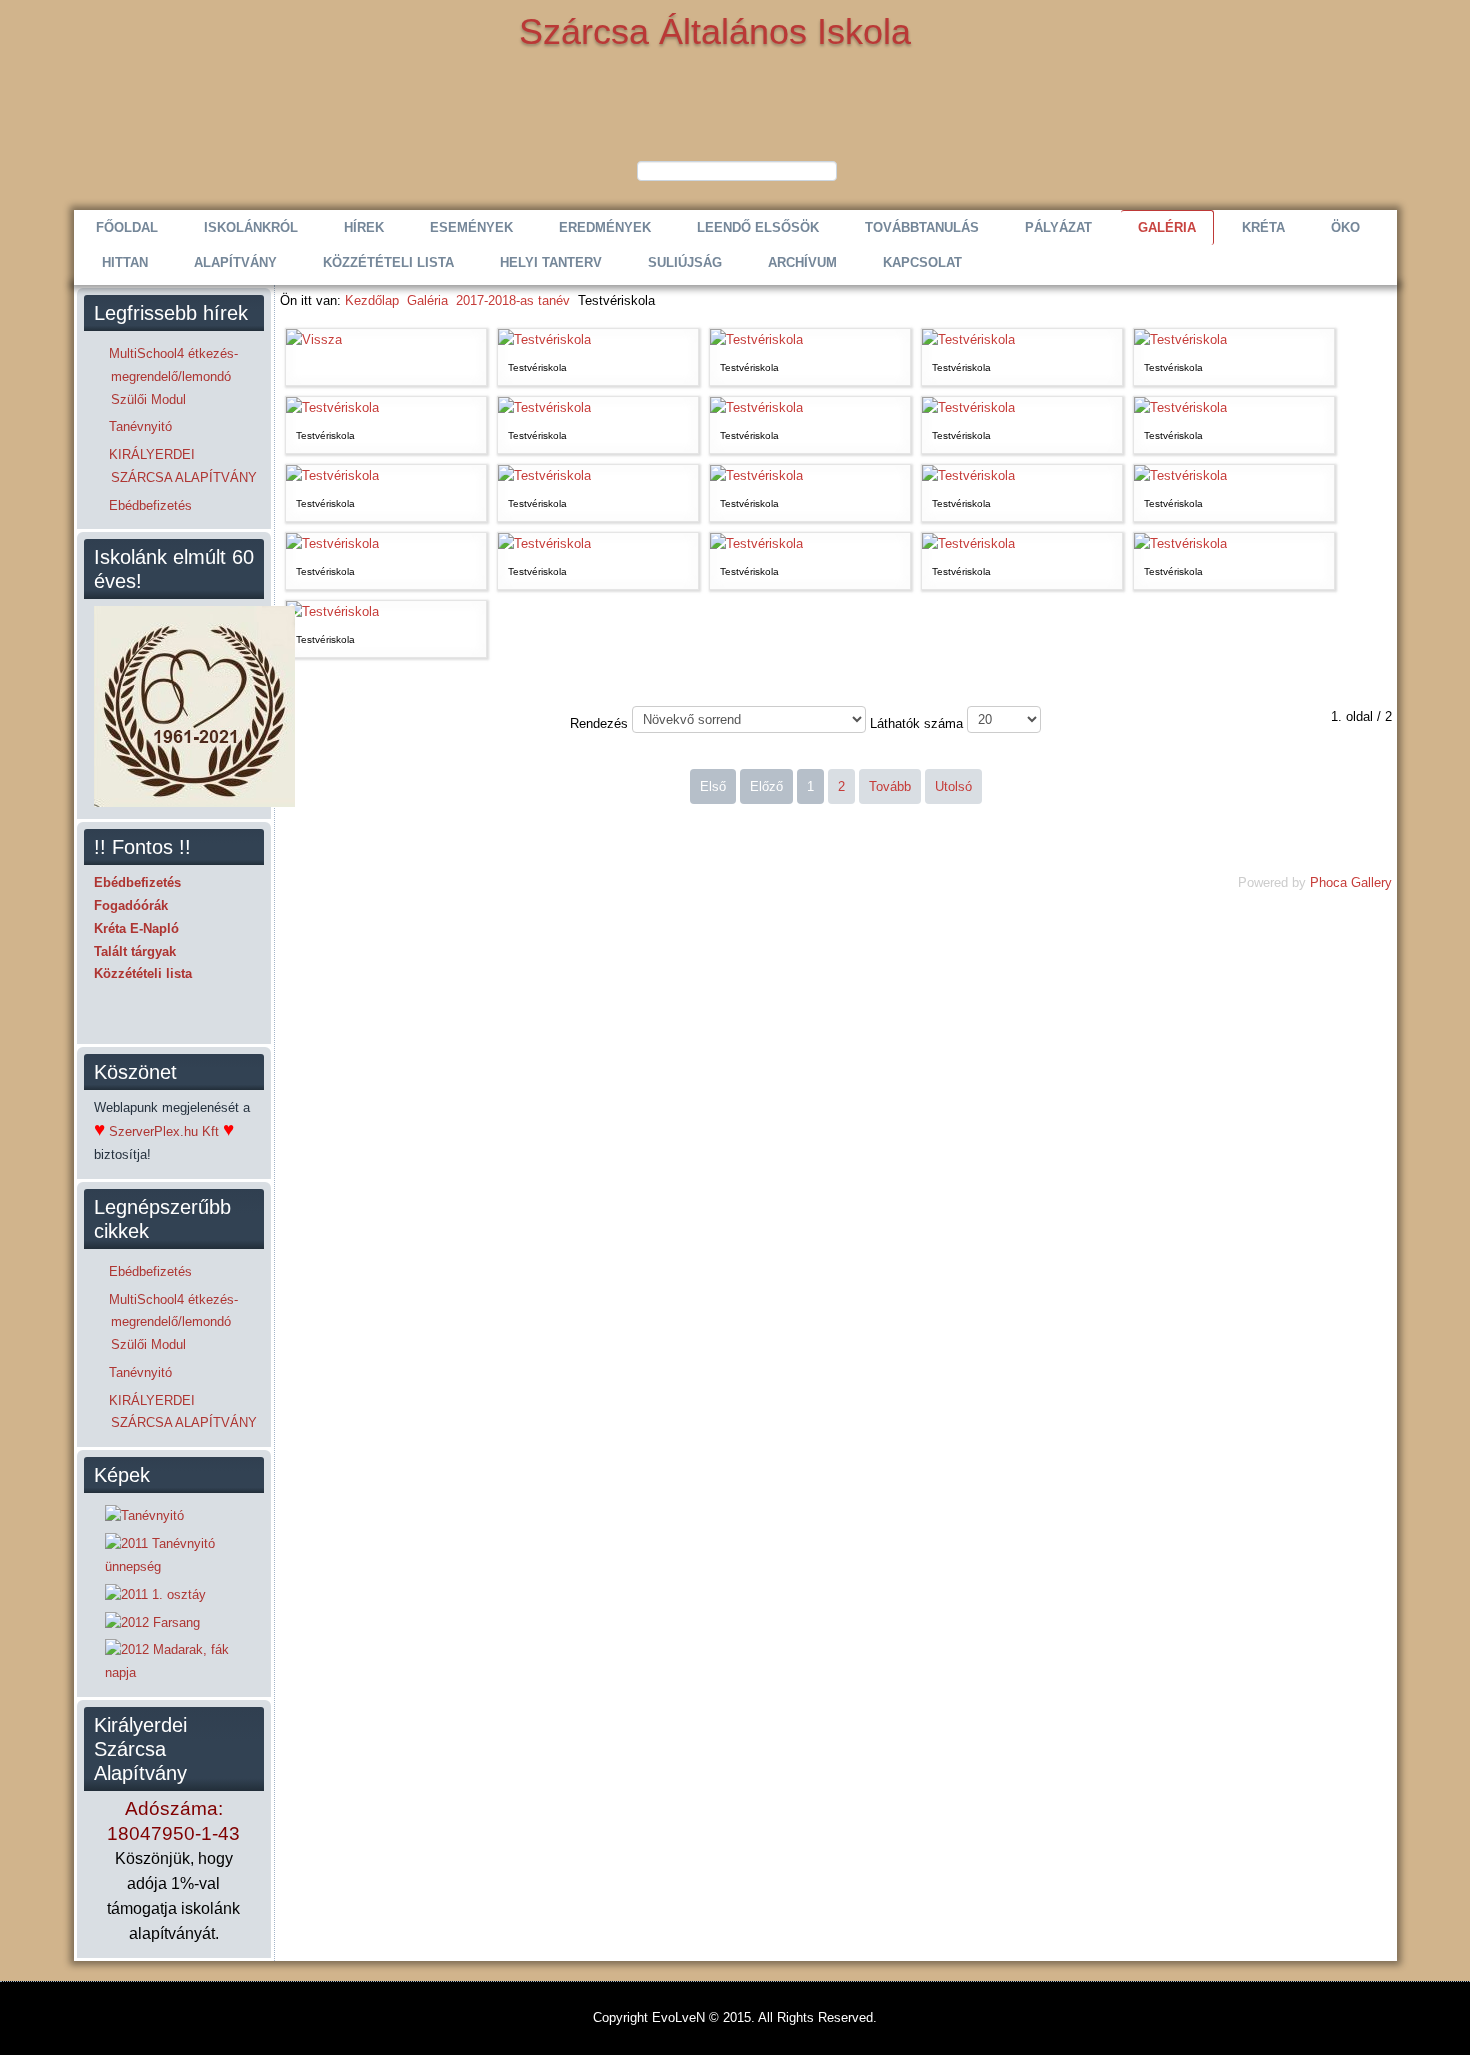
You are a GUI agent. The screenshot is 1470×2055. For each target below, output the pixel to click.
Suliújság (685, 262)
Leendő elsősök (758, 227)
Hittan (125, 262)
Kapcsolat (922, 262)
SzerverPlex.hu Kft (164, 1131)
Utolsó (953, 786)
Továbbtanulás (922, 227)
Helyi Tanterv (551, 262)
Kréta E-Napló (136, 928)
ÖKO (1345, 227)
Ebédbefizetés (137, 882)
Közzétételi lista (388, 262)
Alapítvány (235, 262)
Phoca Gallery (1351, 882)
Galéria (1167, 227)
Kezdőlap (372, 300)
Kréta (1263, 227)
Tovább (890, 786)
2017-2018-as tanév (513, 300)
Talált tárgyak (135, 951)
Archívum (802, 262)
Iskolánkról (251, 227)
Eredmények (605, 227)
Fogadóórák (131, 905)
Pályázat (1058, 227)
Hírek (364, 227)
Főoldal (127, 227)
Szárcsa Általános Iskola (715, 31)
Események (471, 227)
